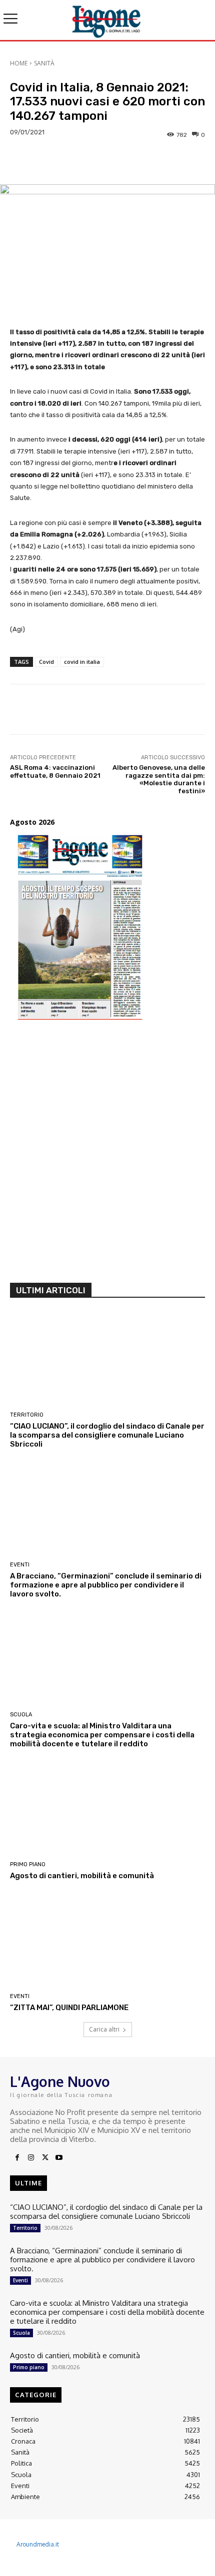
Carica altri (104, 2029)
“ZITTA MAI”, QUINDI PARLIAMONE (69, 2008)
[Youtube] (59, 2158)
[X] (45, 2158)
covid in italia (82, 662)
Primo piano (28, 1864)
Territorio (27, 1415)
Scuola (21, 1715)
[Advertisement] (107, 1156)
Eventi (20, 1565)
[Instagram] (31, 2158)
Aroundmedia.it (38, 2544)
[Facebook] (17, 2158)
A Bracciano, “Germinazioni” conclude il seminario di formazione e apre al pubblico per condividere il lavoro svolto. (106, 1585)
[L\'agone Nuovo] (107, 20)
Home (19, 63)
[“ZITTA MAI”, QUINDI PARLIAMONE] (107, 1941)
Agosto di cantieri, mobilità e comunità (82, 1876)
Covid (46, 662)
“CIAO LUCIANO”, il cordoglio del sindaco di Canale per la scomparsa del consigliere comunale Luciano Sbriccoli (107, 1435)
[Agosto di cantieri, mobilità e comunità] (107, 1809)
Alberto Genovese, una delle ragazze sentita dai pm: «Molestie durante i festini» (159, 779)
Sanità (44, 63)
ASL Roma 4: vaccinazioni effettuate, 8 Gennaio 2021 (55, 772)
